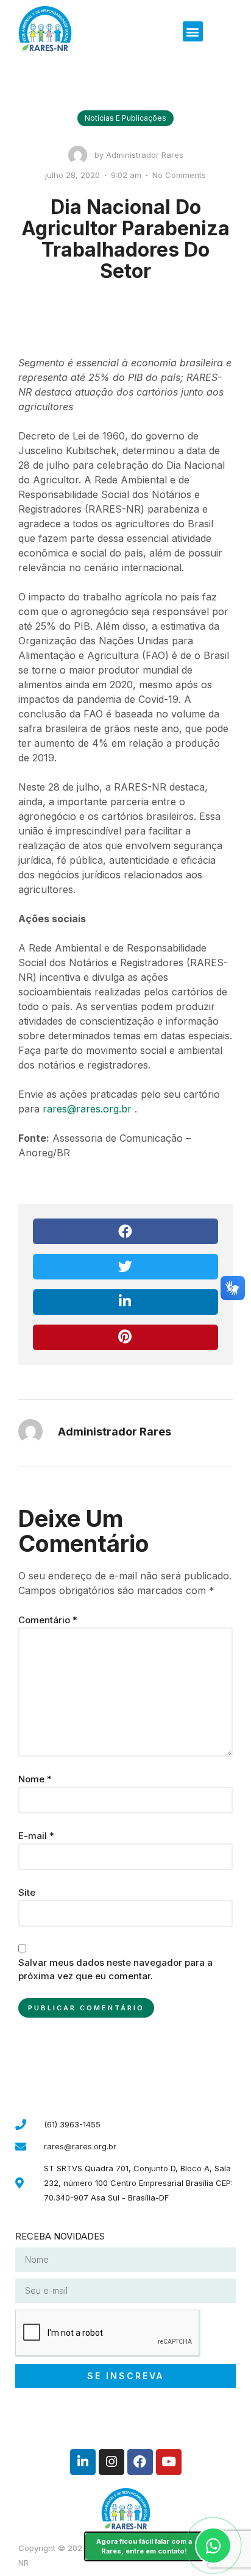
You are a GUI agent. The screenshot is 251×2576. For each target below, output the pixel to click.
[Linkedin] (83, 2462)
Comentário (48, 1620)
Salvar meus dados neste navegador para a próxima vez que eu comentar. (115, 1969)
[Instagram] (111, 2462)
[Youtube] (169, 2462)
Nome (35, 1779)
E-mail (36, 1836)
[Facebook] (140, 2462)
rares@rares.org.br (87, 1109)
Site (27, 1892)
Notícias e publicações (125, 118)
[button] (193, 31)
